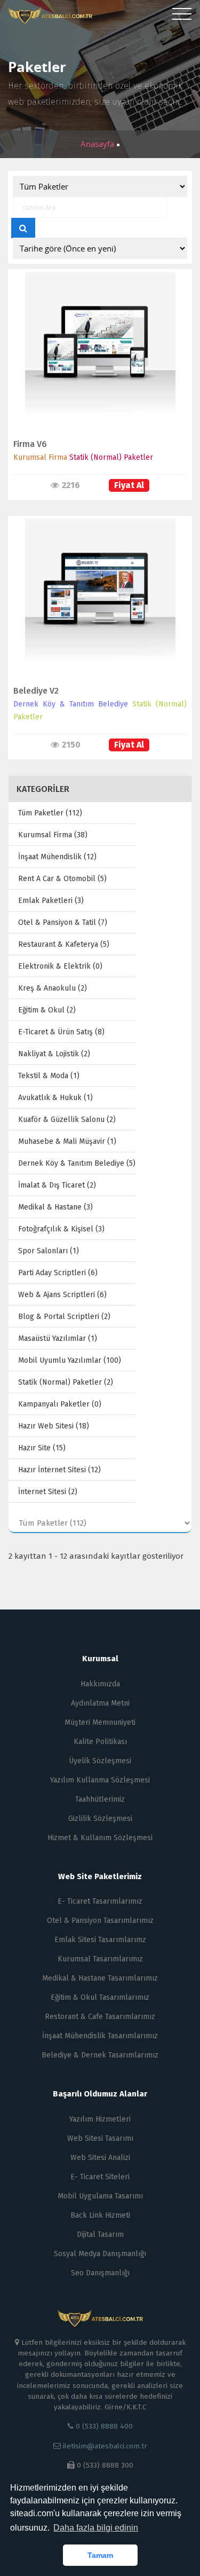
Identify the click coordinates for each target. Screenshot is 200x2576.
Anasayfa (98, 144)
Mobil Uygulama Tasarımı (100, 2196)
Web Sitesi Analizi (100, 2158)
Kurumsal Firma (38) (53, 835)
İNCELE (95, 336)
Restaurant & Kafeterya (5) (64, 944)
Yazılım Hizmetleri (100, 2119)
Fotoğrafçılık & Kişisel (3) (61, 1229)
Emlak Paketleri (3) (51, 901)
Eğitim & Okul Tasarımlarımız (100, 1997)
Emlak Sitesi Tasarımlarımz (100, 1940)
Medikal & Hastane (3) (55, 1207)
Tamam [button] (100, 2555)
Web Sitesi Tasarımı (100, 2138)
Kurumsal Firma (40, 457)
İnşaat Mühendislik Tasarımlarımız (100, 2036)
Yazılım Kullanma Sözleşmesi (100, 1780)
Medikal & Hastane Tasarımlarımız (100, 1978)
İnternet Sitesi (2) (48, 1492)
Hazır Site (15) (42, 1448)
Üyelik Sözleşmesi (100, 1761)
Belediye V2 (36, 691)
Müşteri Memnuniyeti (100, 1722)
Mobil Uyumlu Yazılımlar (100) (70, 1360)
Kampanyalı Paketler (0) (60, 1404)
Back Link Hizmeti (100, 2215)
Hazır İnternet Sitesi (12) (59, 1470)
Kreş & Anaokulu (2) (53, 988)
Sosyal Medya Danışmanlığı (100, 2254)
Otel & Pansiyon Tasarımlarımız (100, 1921)
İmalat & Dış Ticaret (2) (57, 1185)
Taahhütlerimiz (100, 1799)
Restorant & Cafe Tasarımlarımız (100, 2017)
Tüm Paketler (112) (50, 813)
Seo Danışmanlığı (100, 2273)
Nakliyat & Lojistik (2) (54, 1054)
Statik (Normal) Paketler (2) (66, 1382)
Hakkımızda (100, 1684)
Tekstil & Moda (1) (49, 1076)
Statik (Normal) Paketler (111, 457)
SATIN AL (95, 358)
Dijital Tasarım (100, 2235)
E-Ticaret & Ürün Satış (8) (61, 1032)
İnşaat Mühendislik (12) (57, 857)
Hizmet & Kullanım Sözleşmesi (100, 1838)
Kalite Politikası (100, 1742)
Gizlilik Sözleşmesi (100, 1819)
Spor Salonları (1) (49, 1251)
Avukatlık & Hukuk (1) (55, 1098)
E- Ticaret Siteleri (100, 2177)
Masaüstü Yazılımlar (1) (58, 1338)
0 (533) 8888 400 (103, 2426)
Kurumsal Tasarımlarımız (100, 1959)
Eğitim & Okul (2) (47, 1010)
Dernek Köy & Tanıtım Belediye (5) (77, 1163)
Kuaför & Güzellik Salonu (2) (67, 1120)
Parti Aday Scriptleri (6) (58, 1273)
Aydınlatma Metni (100, 1703)
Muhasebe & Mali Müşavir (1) (67, 1141)
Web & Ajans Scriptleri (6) (62, 1295)
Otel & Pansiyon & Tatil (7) (63, 922)
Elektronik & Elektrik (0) (60, 966)
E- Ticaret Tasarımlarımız (100, 1901)
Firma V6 (30, 444)
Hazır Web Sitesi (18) (54, 1426)
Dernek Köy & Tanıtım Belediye (71, 704)
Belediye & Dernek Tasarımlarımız (100, 2055)
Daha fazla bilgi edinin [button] (96, 2528)
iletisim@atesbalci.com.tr (105, 2446)
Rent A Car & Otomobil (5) (62, 879)
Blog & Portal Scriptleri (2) (64, 1317)
